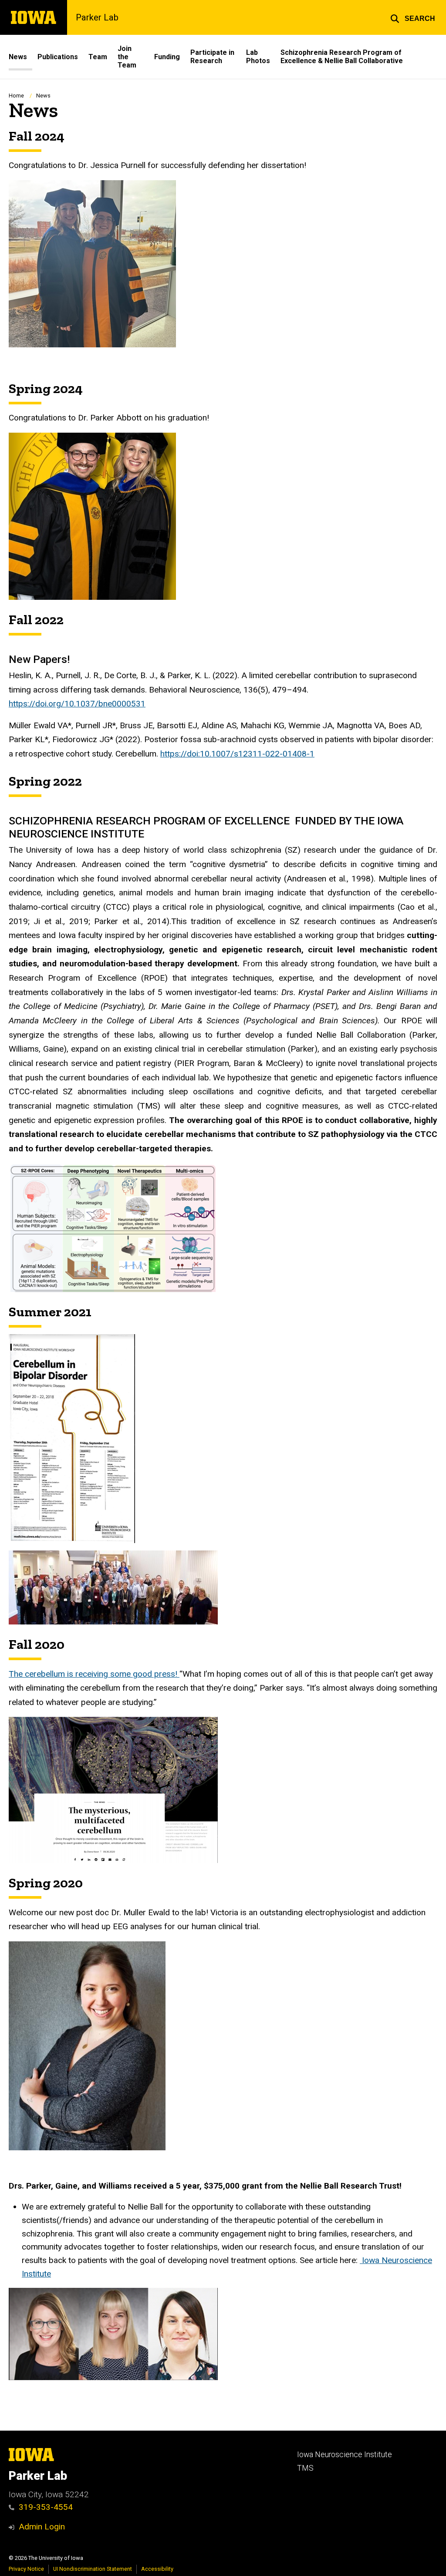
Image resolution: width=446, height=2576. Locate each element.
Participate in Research (212, 57)
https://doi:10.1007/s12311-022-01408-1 (237, 754)
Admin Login (42, 2527)
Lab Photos (258, 57)
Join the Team (127, 57)
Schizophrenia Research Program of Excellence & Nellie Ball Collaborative (342, 57)
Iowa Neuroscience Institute (345, 2455)
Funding (167, 57)
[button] (413, 17)
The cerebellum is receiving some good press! (94, 1674)
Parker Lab (97, 17)
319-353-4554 (46, 2507)
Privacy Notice (26, 2569)
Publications (58, 57)
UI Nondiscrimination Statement (93, 2569)
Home (16, 96)
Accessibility (157, 2569)
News (18, 57)
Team (98, 57)
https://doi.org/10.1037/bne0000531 (77, 704)
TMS (305, 2468)
